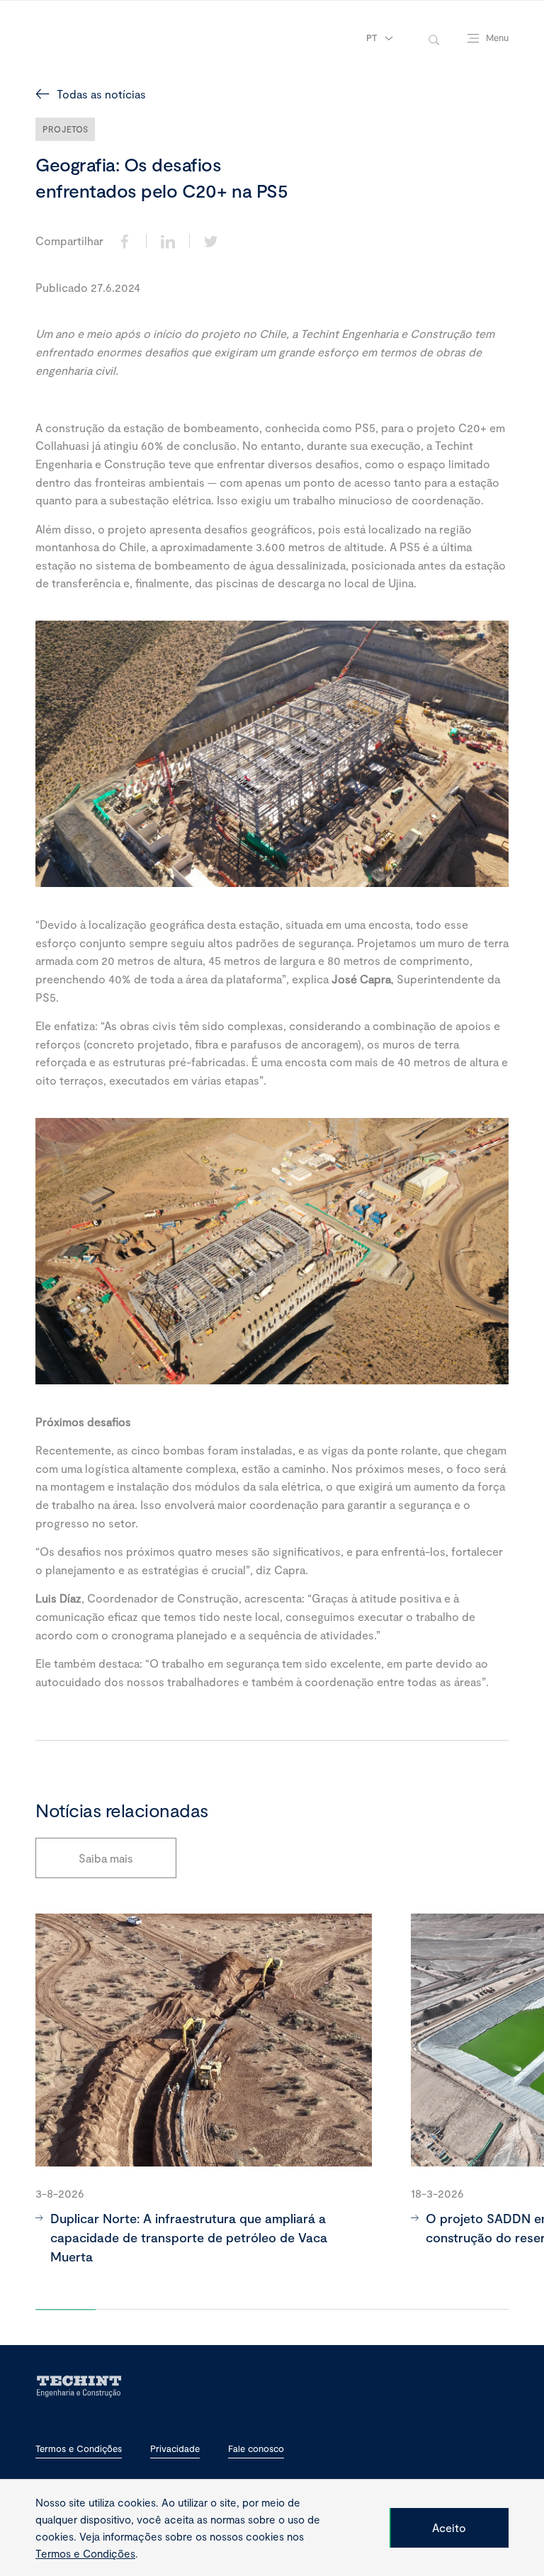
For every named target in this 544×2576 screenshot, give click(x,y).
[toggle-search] (434, 39)
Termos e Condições (79, 2449)
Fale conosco (256, 2449)
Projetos (65, 129)
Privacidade (175, 2449)
